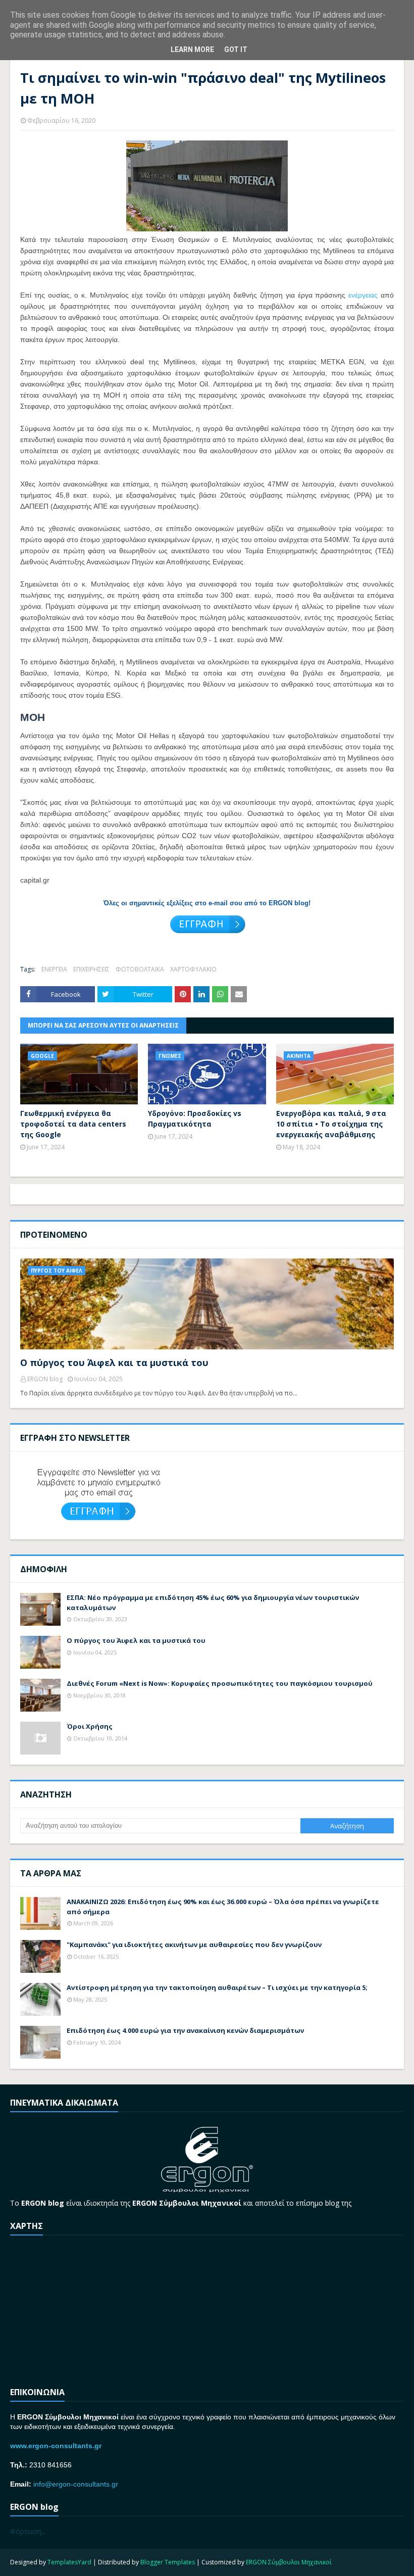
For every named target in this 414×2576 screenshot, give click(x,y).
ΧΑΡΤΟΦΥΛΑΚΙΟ (193, 969)
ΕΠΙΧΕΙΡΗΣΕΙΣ (91, 969)
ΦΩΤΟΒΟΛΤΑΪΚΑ (140, 969)
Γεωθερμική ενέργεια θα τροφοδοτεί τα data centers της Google (73, 1124)
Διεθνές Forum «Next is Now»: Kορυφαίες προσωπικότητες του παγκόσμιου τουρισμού (220, 1683)
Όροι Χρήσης (90, 1726)
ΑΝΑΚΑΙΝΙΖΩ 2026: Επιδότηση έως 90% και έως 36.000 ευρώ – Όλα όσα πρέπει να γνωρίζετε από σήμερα (223, 1907)
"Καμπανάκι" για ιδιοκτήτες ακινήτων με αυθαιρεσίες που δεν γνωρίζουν (194, 1945)
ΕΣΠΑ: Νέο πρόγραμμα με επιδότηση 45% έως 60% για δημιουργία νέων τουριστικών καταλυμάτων (213, 1602)
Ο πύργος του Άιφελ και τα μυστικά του (114, 1363)
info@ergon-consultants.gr (76, 2484)
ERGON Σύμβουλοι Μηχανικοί (289, 2562)
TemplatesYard (69, 2562)
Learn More (192, 50)
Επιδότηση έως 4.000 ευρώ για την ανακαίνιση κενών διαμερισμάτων (185, 2030)
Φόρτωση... (28, 2531)
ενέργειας (363, 295)
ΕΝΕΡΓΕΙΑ (54, 969)
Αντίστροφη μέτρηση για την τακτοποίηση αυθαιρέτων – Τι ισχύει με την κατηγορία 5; (217, 1987)
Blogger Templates (168, 2562)
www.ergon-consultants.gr (56, 2446)
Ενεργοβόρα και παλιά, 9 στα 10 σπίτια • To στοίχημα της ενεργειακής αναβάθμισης (331, 1124)
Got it (236, 50)
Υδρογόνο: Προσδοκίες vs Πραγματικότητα (195, 1119)
